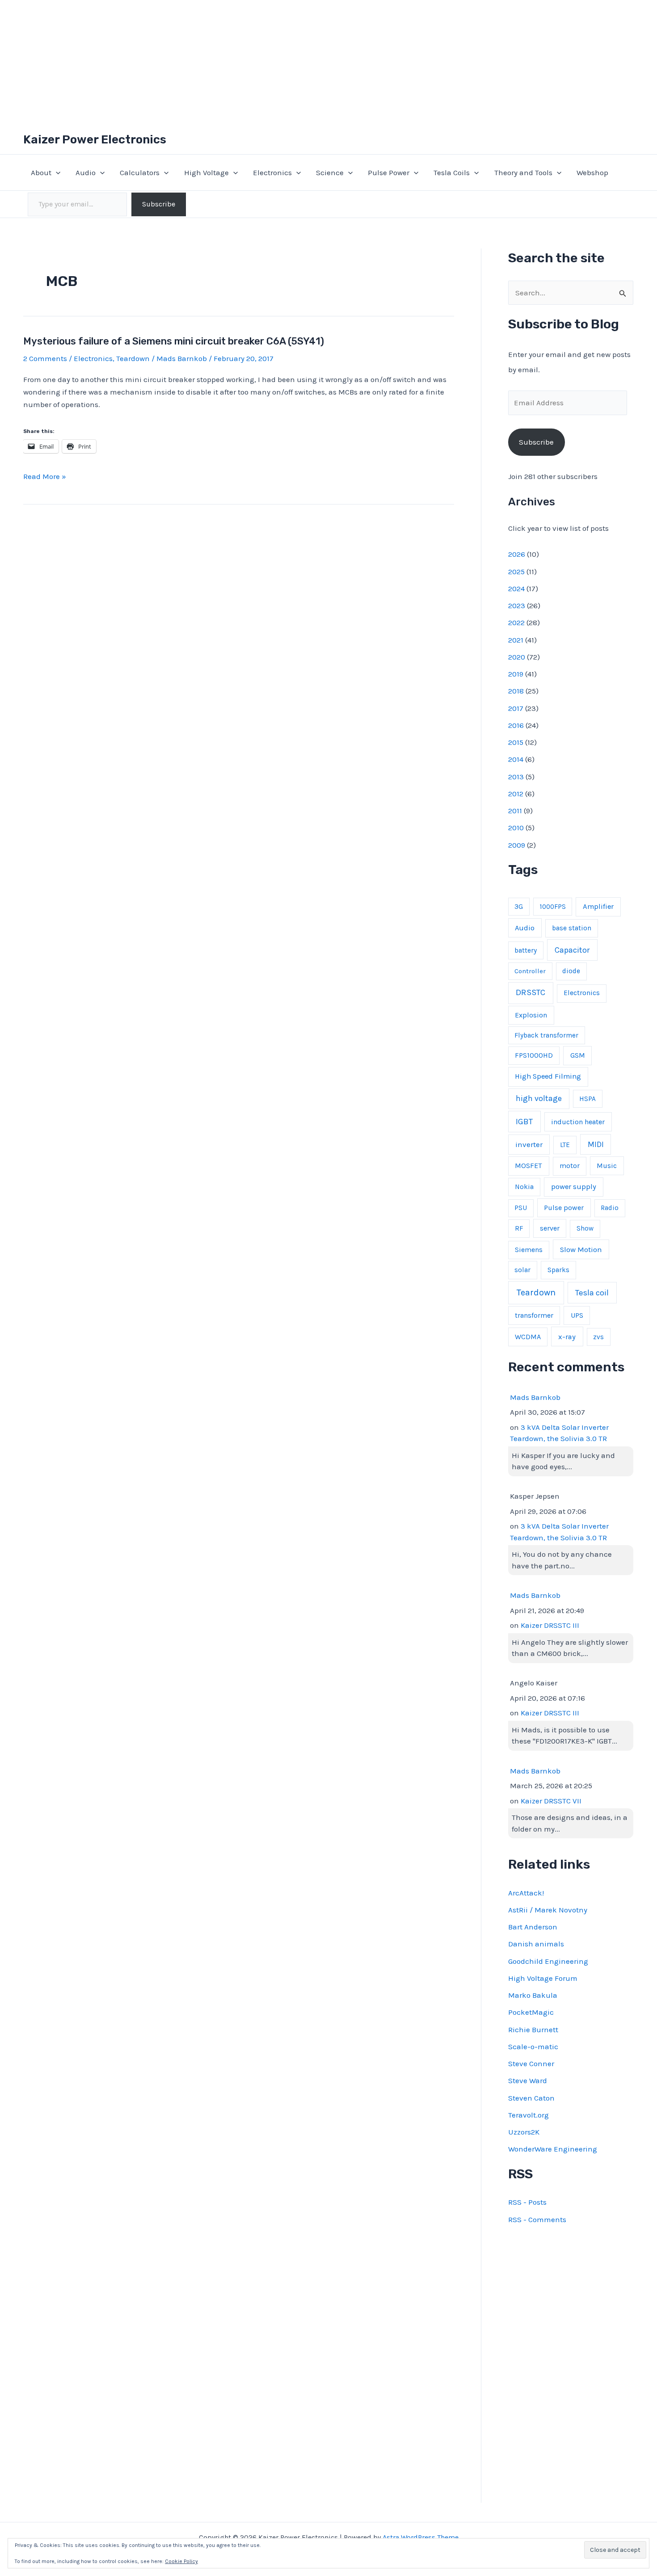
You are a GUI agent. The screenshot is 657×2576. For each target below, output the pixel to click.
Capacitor (572, 950)
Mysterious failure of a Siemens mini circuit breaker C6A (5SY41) (174, 341)
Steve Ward (528, 2080)
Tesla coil (592, 1293)
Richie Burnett (533, 2030)
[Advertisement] (328, 63)
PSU (521, 1208)
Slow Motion (581, 1250)
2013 (516, 777)
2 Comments (45, 358)
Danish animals (536, 1944)
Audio (86, 172)
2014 (516, 759)
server (550, 1228)
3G (519, 907)
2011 (515, 811)
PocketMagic (531, 2012)
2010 (516, 828)
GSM (578, 1055)
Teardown (133, 358)
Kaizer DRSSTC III (550, 1625)
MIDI (596, 1144)
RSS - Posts (527, 2202)
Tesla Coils (452, 172)
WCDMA (528, 1337)
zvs (598, 1337)
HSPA (588, 1099)
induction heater (578, 1122)
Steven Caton (531, 2098)
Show (585, 1228)
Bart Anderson (533, 1927)
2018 (516, 691)
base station (572, 928)
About (41, 172)
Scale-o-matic (533, 2047)
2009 (517, 845)
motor (570, 1166)
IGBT (524, 1122)
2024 (516, 588)
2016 (516, 725)
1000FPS (553, 907)
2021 (516, 640)
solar (522, 1270)
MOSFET (529, 1166)
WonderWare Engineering (553, 2149)
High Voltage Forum (543, 1978)
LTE (565, 1145)
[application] (56, 172)
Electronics (272, 172)
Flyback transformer (546, 1035)
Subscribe (159, 204)
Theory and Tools (523, 172)
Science (330, 172)
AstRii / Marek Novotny (548, 1910)
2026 (517, 554)
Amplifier (598, 906)
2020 (517, 657)
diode (571, 971)
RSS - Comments (537, 2219)
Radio (610, 1208)
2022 (516, 622)
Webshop (592, 172)
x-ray (567, 1337)
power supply (574, 1187)
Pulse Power (389, 172)
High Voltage (206, 172)
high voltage (539, 1099)
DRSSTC (531, 992)
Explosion (531, 1015)
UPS (577, 1315)
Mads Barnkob (535, 1397)
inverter (529, 1144)
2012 (516, 794)
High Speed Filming (548, 1076)
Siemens (529, 1250)
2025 (516, 572)
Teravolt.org (529, 2115)
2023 (517, 605)
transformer (534, 1315)
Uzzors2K (524, 2132)
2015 (516, 742)
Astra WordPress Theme (421, 2537)
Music (607, 1166)
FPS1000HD (534, 1055)
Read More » (45, 477)
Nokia (524, 1187)
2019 (516, 674)
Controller (530, 971)
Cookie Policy (181, 2561)
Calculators (140, 172)
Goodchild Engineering (548, 1961)
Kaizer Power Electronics (95, 140)
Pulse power (564, 1208)
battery (526, 950)
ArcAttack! (526, 1893)
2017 (516, 708)
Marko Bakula (533, 1995)
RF (519, 1228)
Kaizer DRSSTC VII (551, 1801)
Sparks (558, 1270)
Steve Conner (531, 2063)
